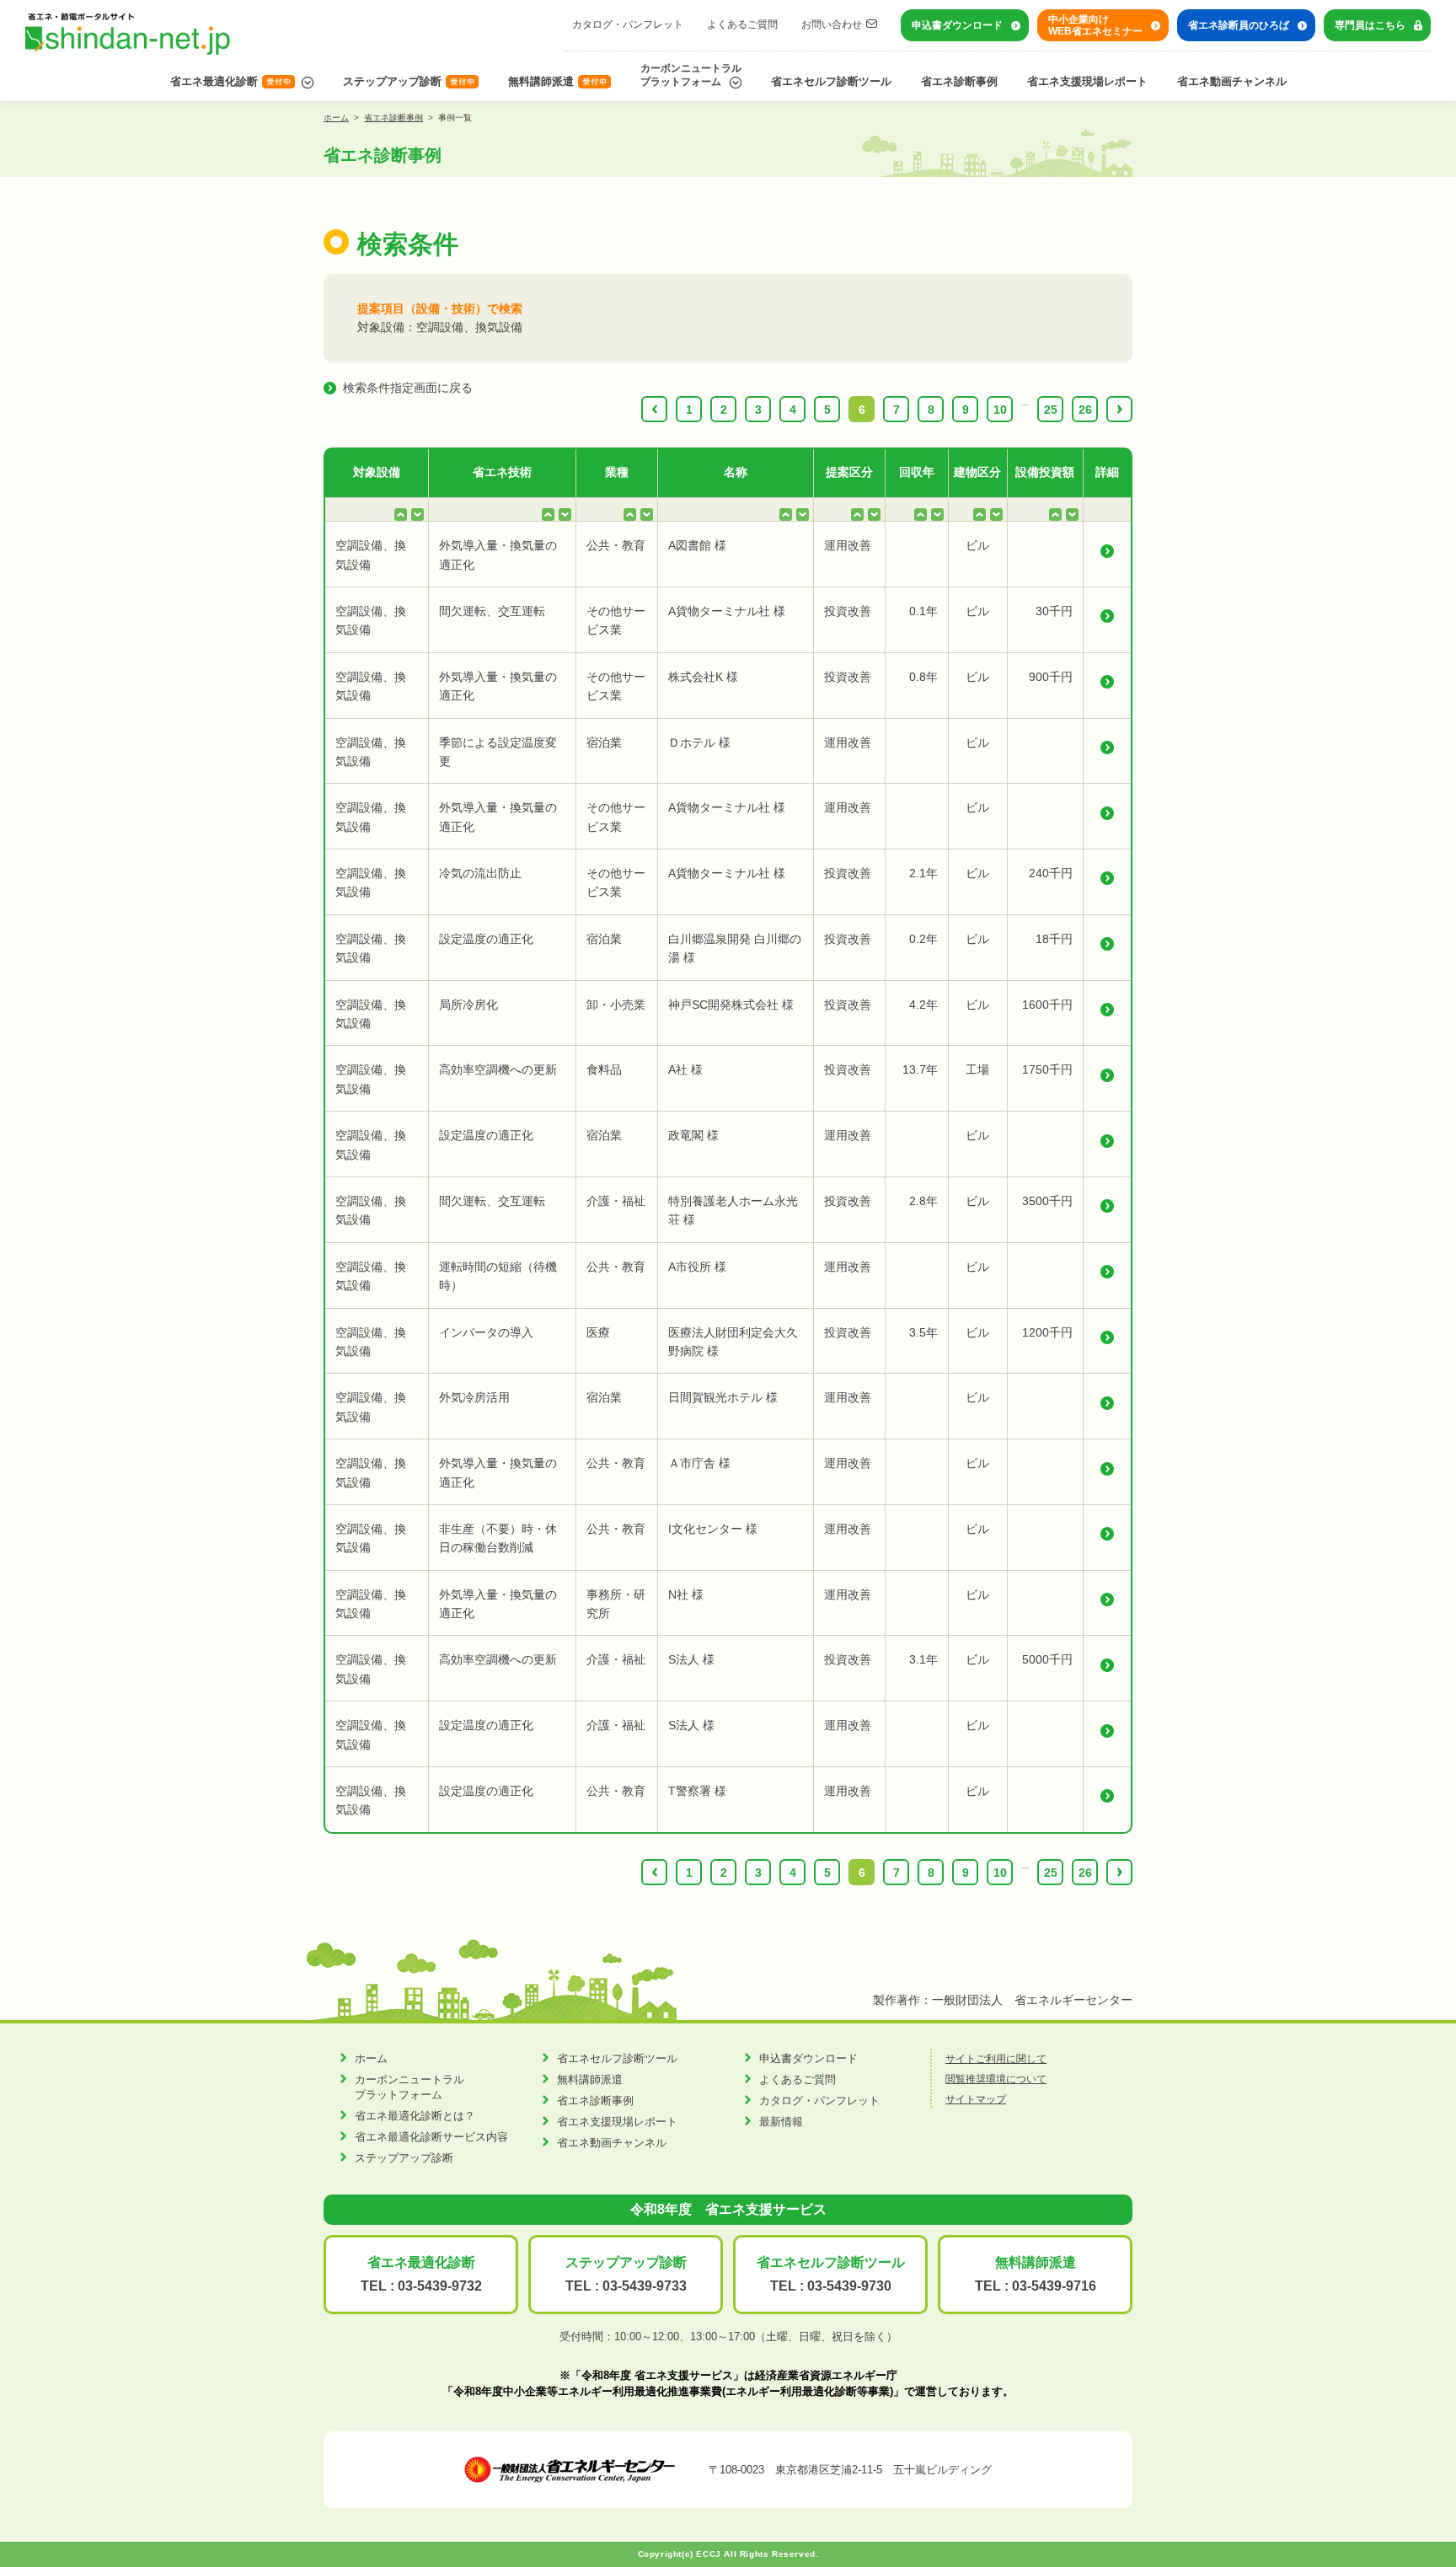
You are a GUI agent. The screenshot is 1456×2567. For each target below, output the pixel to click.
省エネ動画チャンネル (1232, 81)
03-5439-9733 (645, 2286)
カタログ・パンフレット (628, 24)
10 (1000, 410)
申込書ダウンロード (957, 25)
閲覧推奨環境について (996, 2079)
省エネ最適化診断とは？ (415, 2116)
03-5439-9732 (440, 2286)
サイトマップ (976, 2099)
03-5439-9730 (849, 2286)
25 (1051, 410)
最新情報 (781, 2122)
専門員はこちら (1370, 25)
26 (1085, 410)
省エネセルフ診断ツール (831, 81)
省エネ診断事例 (959, 81)
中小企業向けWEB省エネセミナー (1095, 25)
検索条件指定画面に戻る (408, 388)
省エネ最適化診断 (214, 81)
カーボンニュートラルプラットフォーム (691, 75)
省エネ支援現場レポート (1087, 81)
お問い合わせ (832, 24)
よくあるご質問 (742, 24)
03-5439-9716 (1054, 2286)
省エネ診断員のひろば (1239, 25)
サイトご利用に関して (996, 2059)
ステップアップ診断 (392, 81)
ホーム (336, 118)
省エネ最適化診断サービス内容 (431, 2137)
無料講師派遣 (541, 81)
